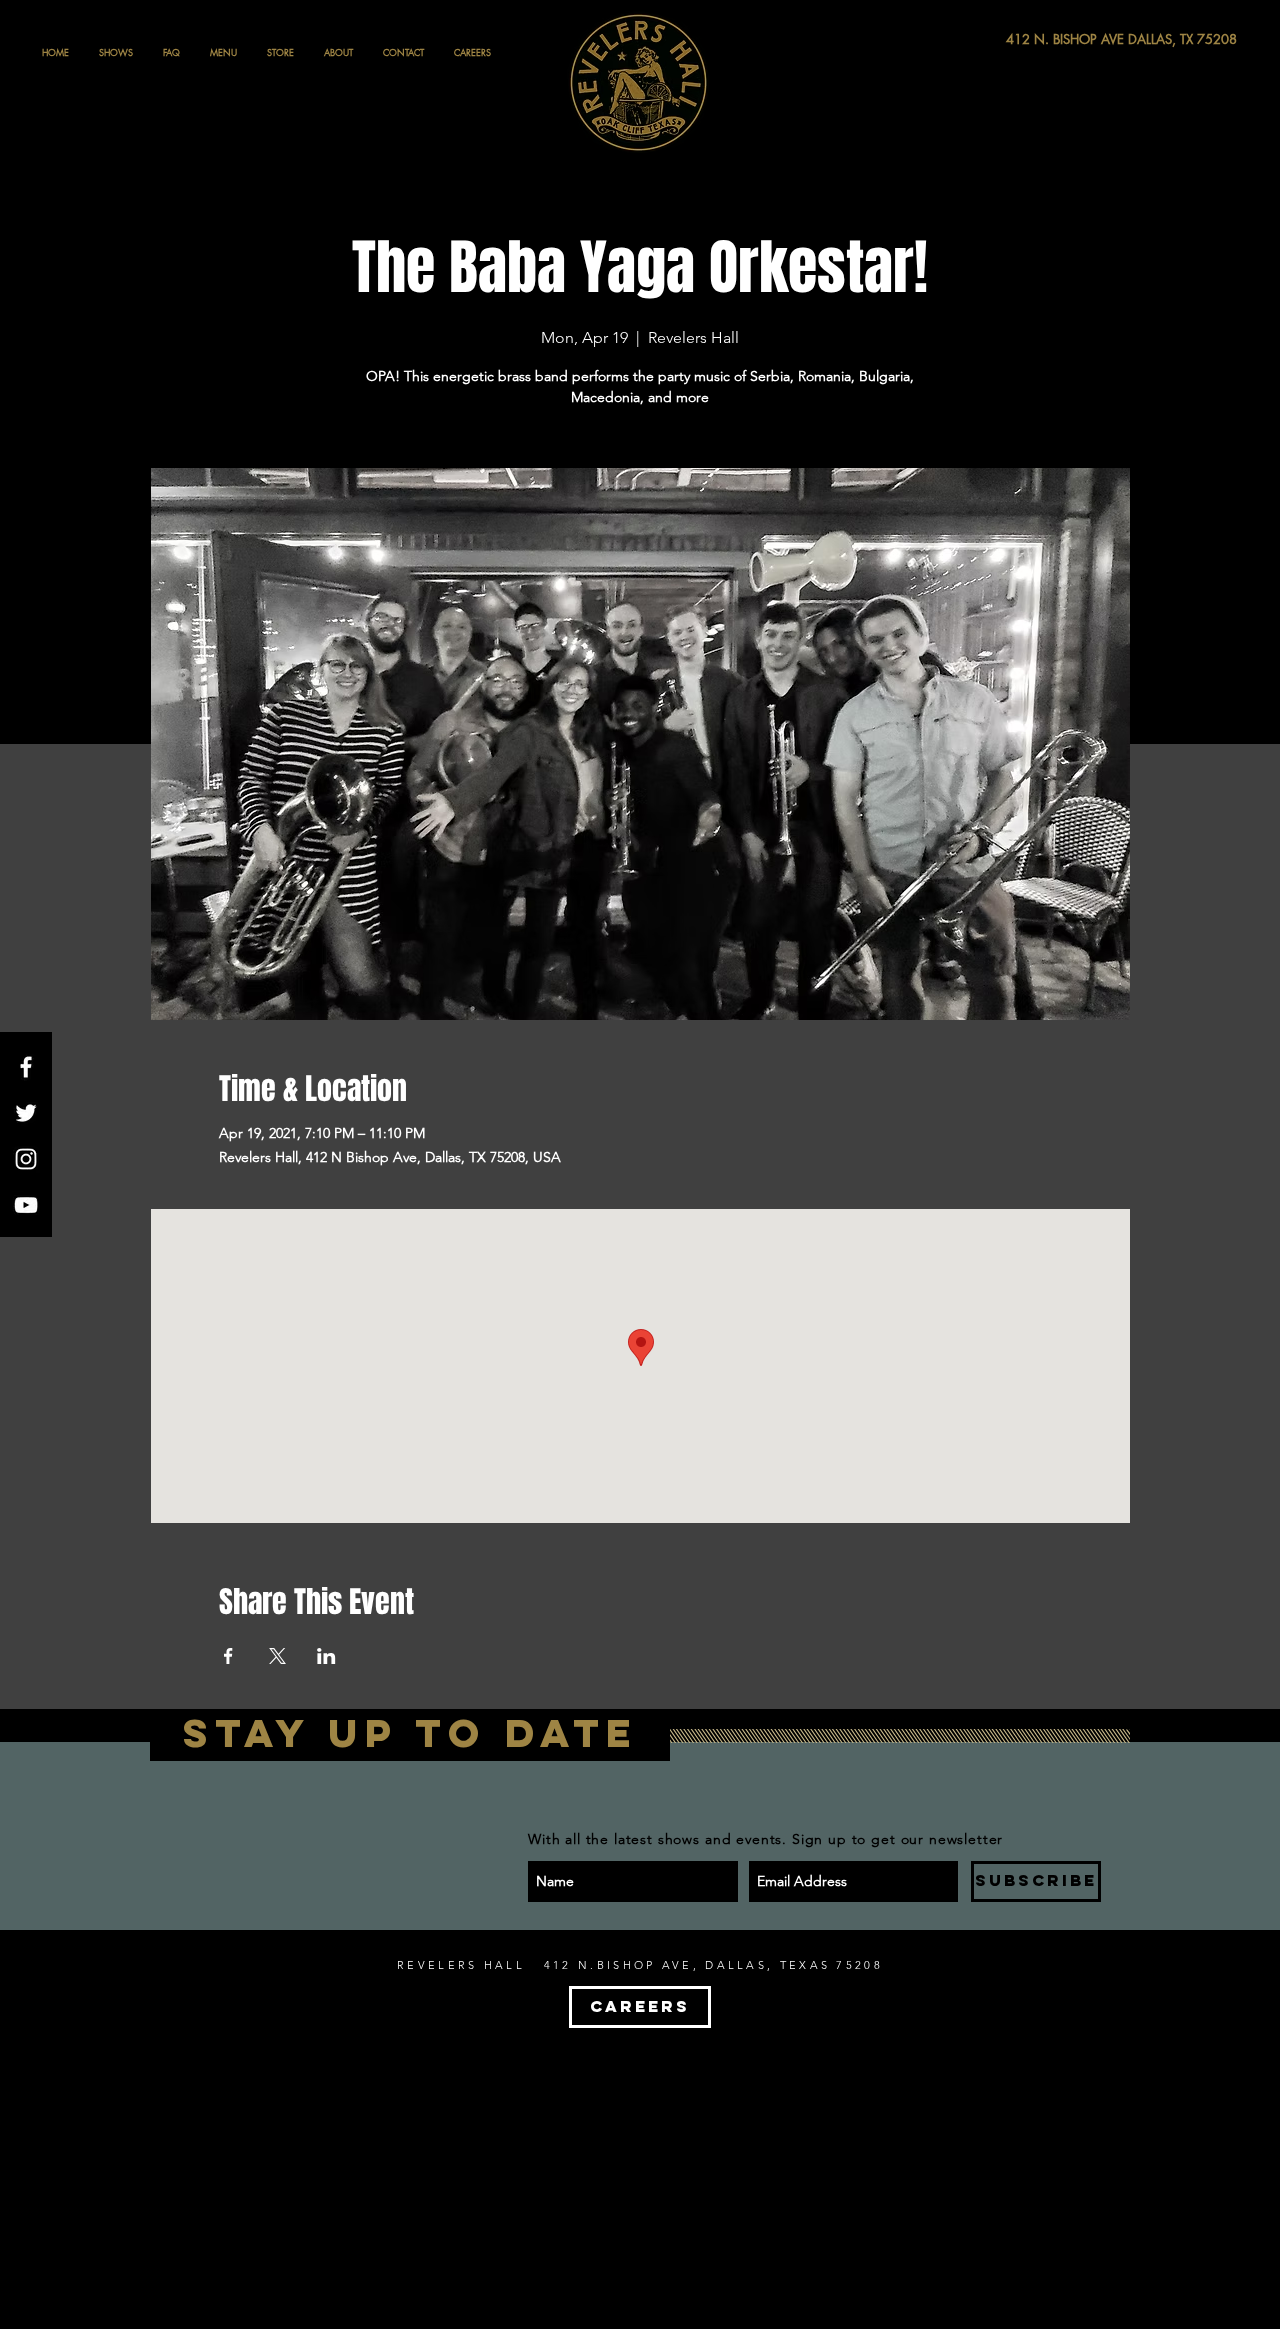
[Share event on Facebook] (228, 1656)
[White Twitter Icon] (26, 1113)
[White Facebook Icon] (26, 1067)
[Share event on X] (277, 1656)
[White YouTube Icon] (26, 1205)
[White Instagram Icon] (26, 1159)
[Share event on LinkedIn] (326, 1656)
